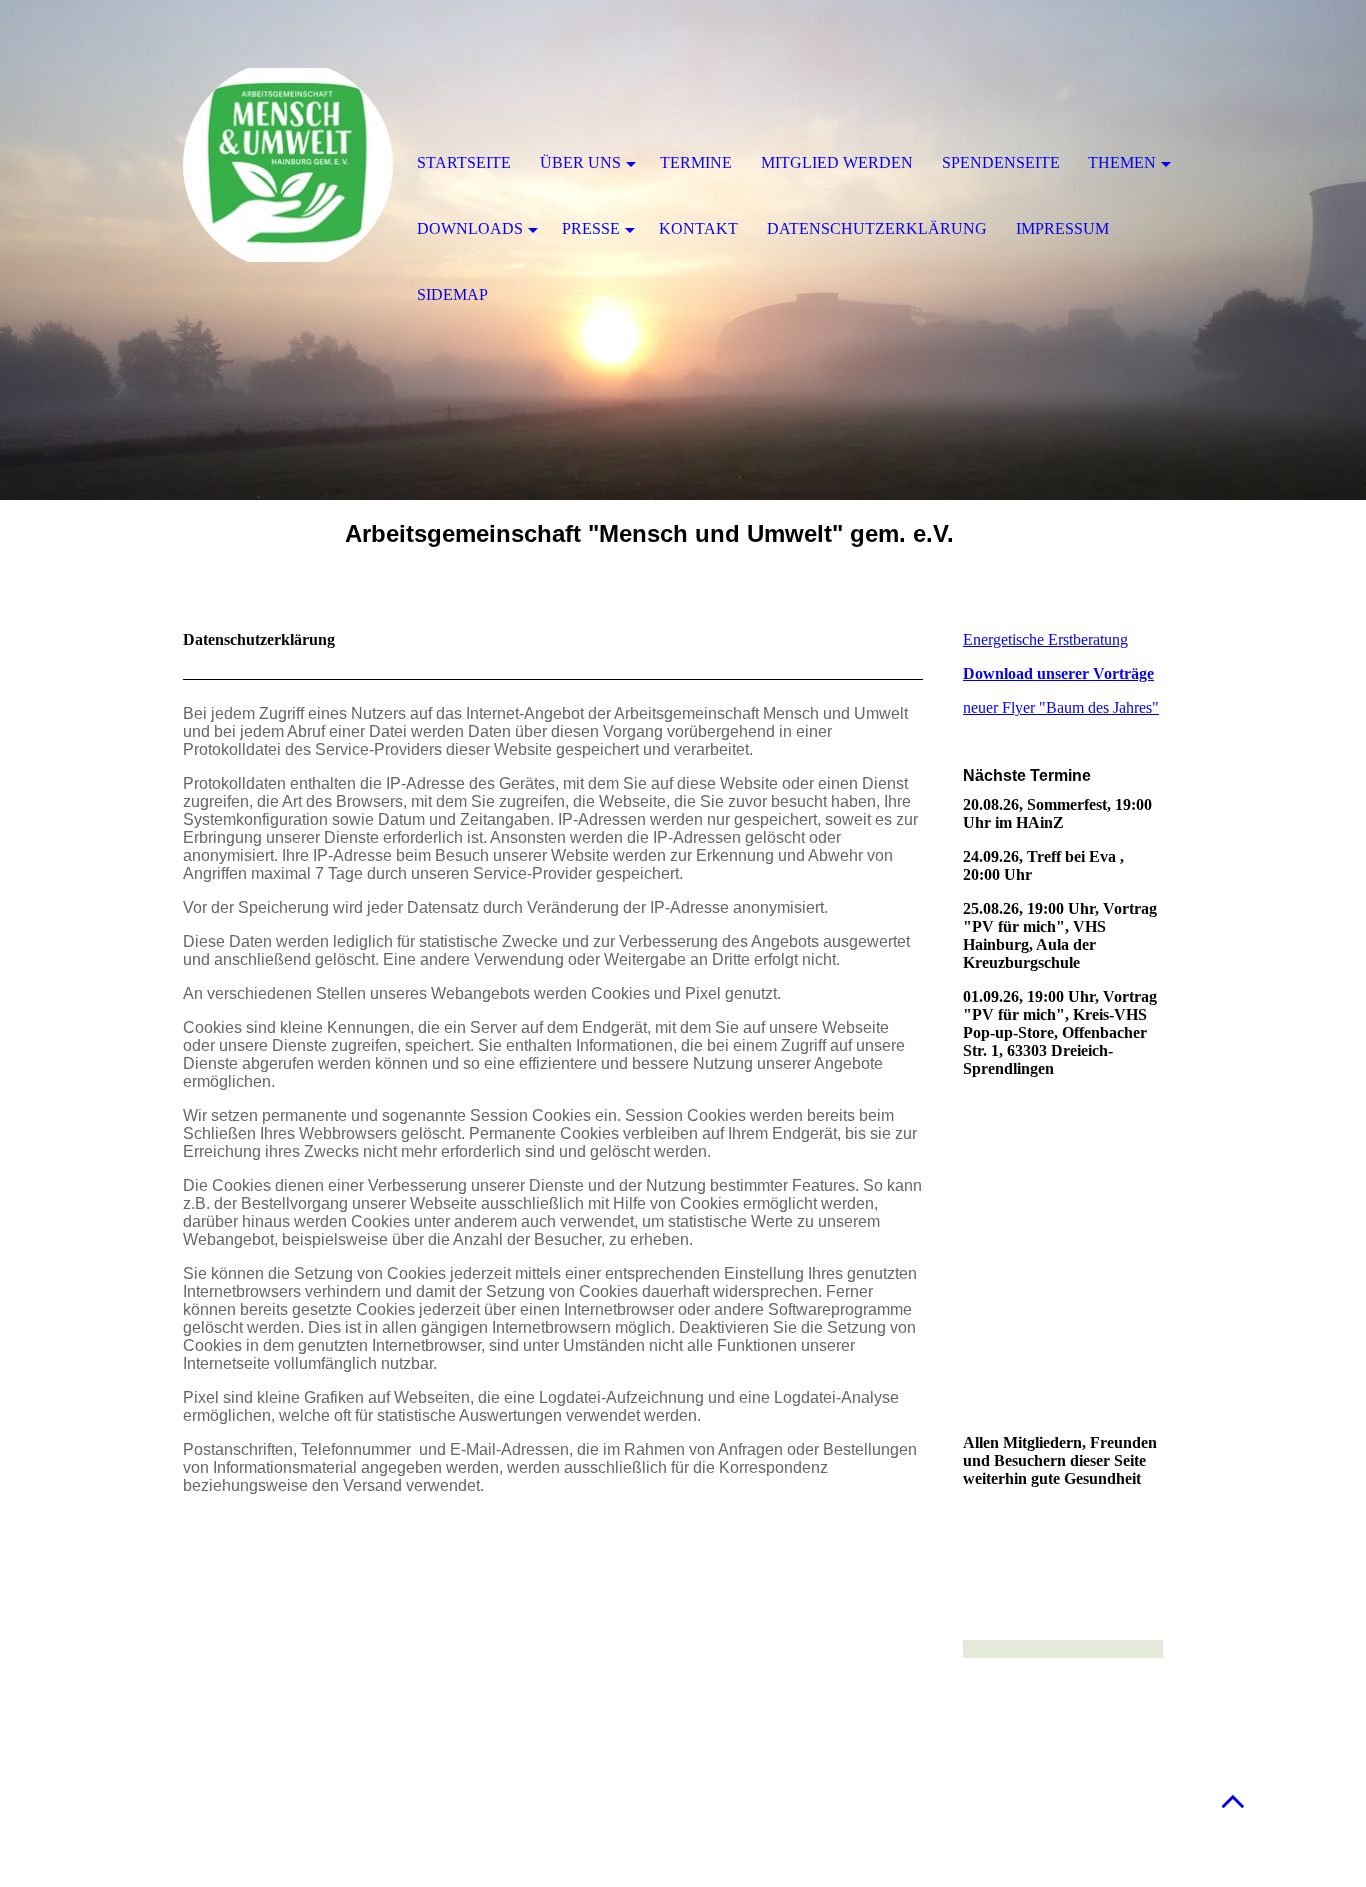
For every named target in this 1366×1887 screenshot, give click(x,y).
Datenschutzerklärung (877, 228)
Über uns (580, 162)
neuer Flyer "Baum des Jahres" (1061, 707)
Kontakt (698, 228)
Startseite (464, 162)
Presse (591, 228)
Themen (1122, 162)
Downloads (470, 228)
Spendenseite (1001, 162)
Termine (696, 162)
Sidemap (452, 294)
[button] (1233, 1800)
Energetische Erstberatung (1045, 639)
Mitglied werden (837, 162)
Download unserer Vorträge (1058, 673)
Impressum (1062, 228)
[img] (288, 165)
